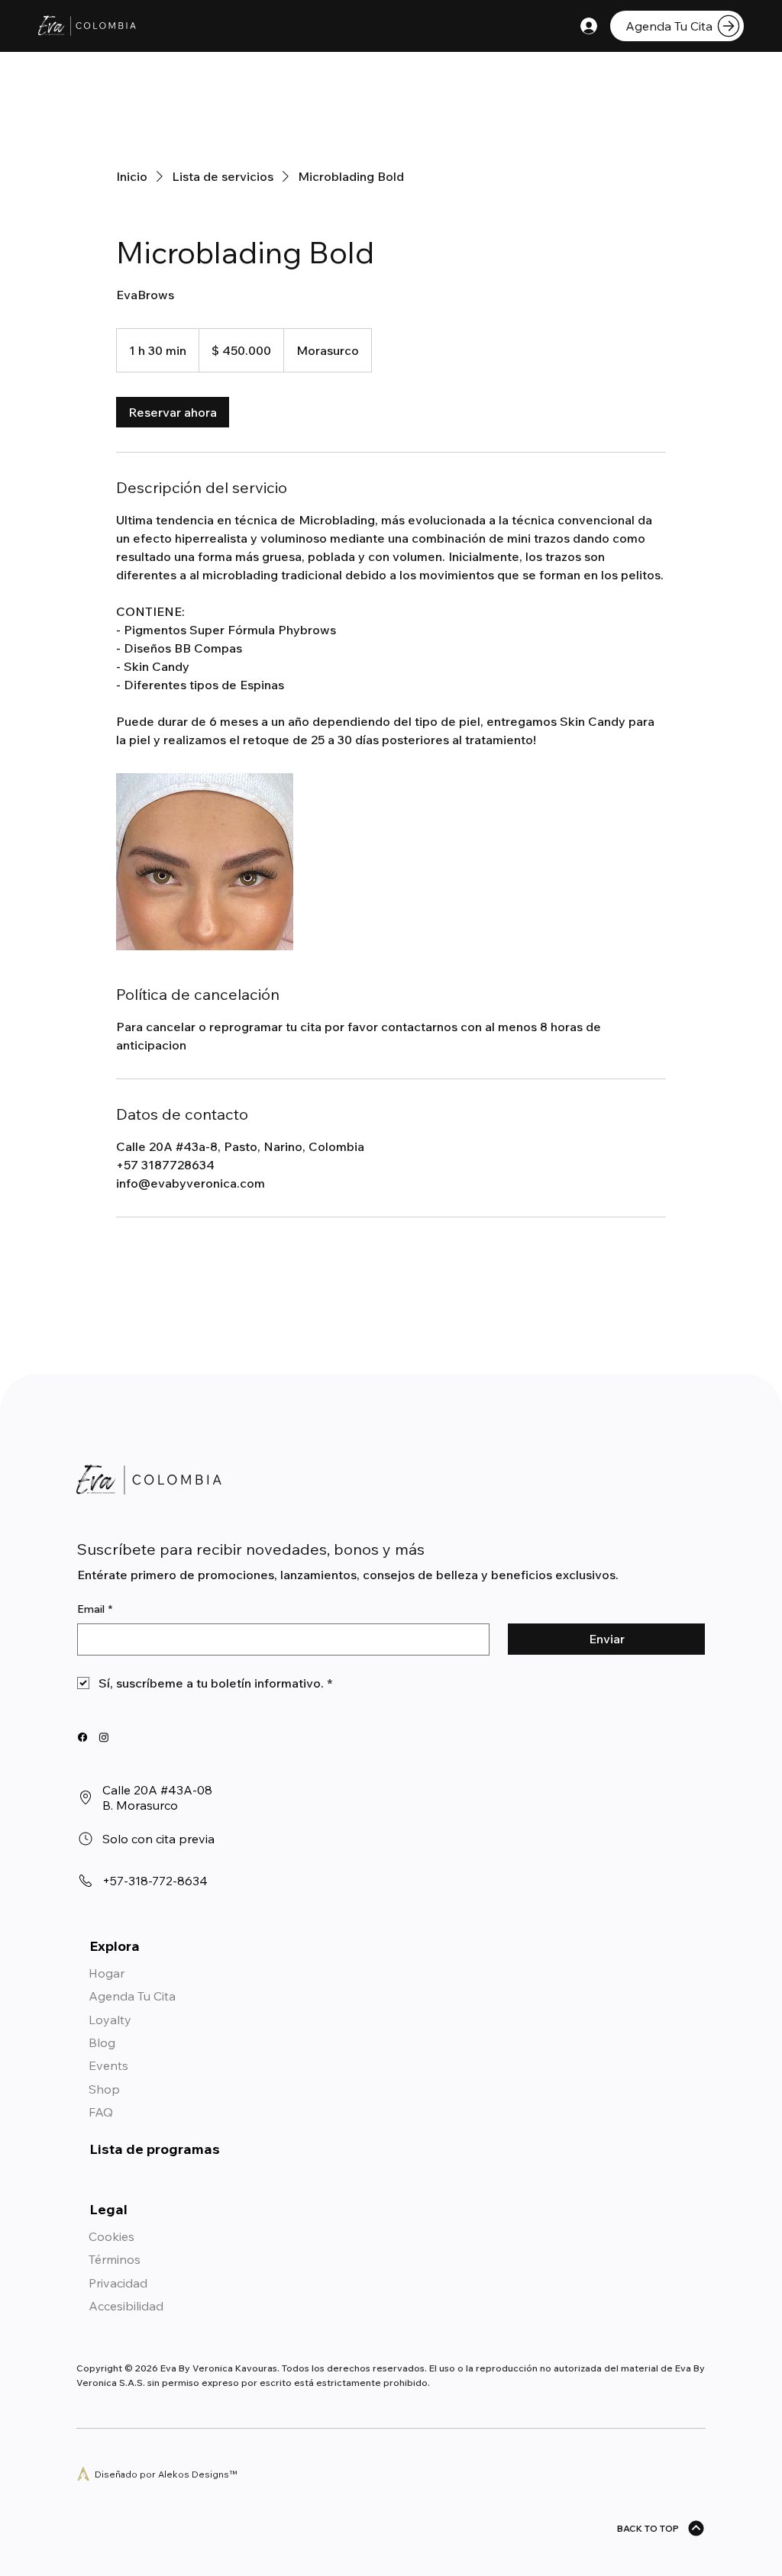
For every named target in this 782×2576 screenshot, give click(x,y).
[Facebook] (82, 1737)
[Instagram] (104, 1737)
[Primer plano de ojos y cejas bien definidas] (205, 862)
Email (95, 1609)
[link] (173, 412)
